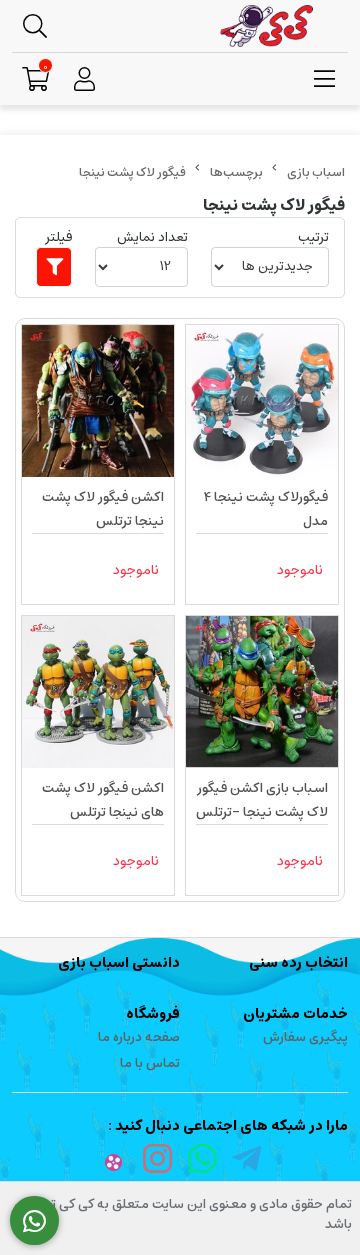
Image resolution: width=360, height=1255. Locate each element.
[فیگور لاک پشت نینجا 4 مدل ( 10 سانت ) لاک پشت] (262, 401)
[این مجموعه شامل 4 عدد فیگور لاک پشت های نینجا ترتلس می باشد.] (98, 692)
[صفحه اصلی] (316, 172)
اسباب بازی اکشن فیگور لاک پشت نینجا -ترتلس (262, 800)
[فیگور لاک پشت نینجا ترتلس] (98, 401)
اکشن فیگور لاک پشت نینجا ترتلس (103, 509)
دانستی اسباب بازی (119, 963)
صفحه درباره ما (139, 1037)
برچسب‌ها (236, 172)
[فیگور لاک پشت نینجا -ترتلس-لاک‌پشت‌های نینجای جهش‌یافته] (262, 692)
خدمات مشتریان (295, 1014)
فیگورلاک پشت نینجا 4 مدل (266, 509)
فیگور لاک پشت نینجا (132, 172)
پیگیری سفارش (305, 1037)
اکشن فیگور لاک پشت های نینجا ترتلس (103, 800)
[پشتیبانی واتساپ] (34, 1221)
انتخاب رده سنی (298, 963)
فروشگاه (153, 1014)
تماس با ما (150, 1063)
